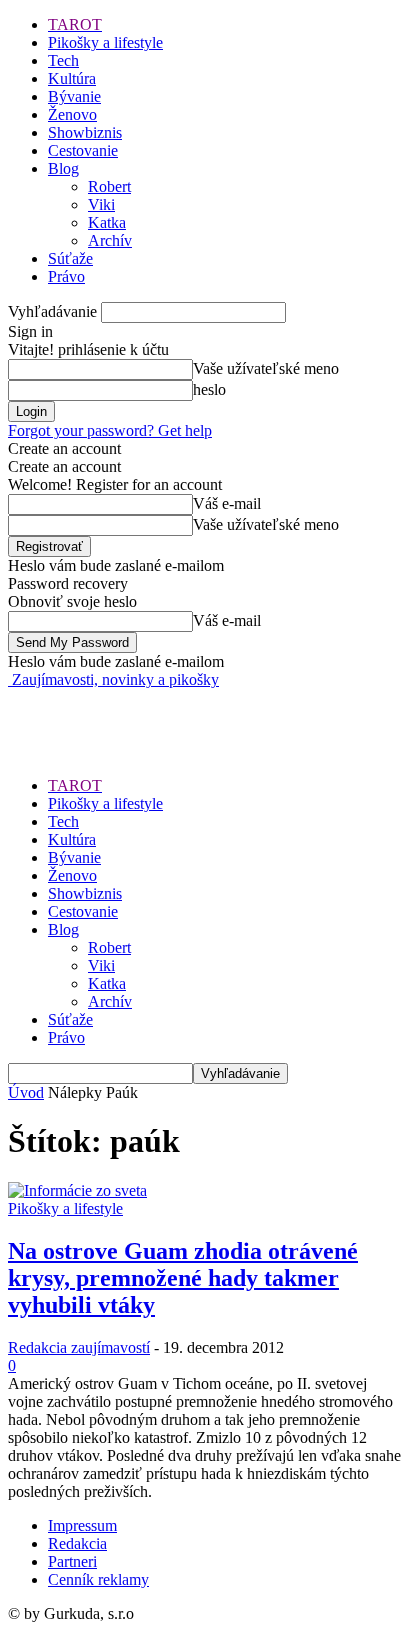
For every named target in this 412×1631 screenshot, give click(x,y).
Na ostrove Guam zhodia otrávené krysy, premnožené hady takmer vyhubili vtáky (183, 1278)
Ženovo (72, 114)
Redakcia (77, 1543)
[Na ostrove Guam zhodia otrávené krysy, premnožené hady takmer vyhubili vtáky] (77, 1190)
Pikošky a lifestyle (105, 42)
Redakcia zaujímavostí (79, 1347)
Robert (109, 186)
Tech (63, 60)
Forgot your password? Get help (110, 430)
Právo (66, 276)
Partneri (72, 1561)
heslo (209, 389)
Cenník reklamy (98, 1579)
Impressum (82, 1525)
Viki (101, 204)
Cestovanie (83, 150)
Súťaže (70, 258)
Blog (63, 168)
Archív (110, 240)
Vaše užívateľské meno (266, 368)
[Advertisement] (168, 714)
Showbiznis (85, 132)
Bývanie (74, 96)
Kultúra (72, 78)
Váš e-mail (227, 503)
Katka (107, 222)
